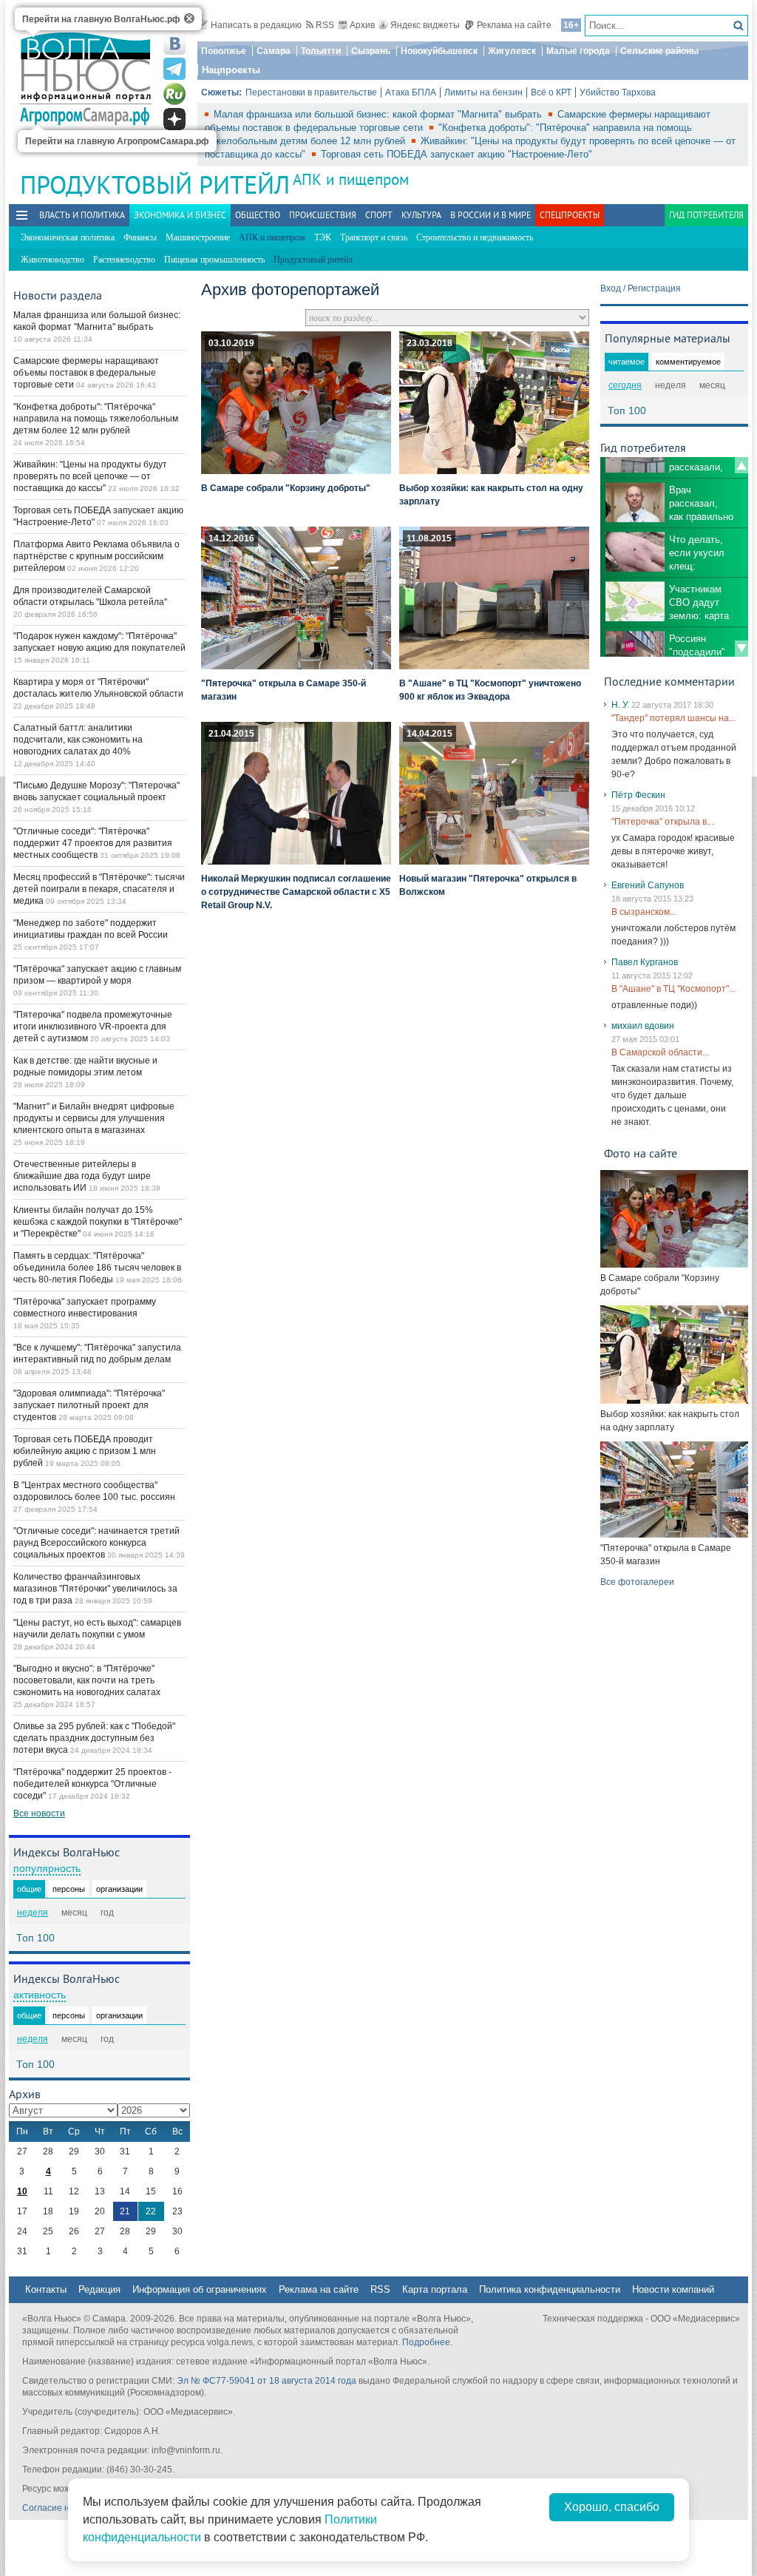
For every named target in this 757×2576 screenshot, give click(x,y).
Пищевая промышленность (214, 260)
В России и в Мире (490, 215)
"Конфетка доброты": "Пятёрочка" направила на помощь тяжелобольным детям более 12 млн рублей (96, 419)
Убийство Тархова (618, 92)
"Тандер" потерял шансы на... (673, 718)
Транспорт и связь (374, 237)
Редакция (99, 2289)
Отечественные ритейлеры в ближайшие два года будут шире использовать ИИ (82, 1176)
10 (22, 2191)
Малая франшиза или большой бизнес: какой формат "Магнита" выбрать (379, 114)
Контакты (46, 2289)
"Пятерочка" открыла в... (662, 822)
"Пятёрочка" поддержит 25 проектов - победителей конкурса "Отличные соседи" (92, 1784)
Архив (362, 25)
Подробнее (426, 2342)
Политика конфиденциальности (550, 2289)
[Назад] (741, 465)
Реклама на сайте (514, 25)
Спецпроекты (570, 215)
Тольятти (321, 51)
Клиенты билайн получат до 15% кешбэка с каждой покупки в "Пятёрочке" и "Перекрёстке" (98, 1222)
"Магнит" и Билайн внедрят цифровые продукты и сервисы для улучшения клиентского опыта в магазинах (94, 1118)
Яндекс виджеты (425, 25)
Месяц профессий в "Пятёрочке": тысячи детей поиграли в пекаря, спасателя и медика (99, 889)
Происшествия (323, 215)
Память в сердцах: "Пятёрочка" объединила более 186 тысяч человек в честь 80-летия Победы (97, 1268)
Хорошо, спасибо (612, 2507)
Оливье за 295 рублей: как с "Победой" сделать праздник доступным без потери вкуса (94, 1738)
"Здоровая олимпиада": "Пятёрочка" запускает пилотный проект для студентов (89, 1405)
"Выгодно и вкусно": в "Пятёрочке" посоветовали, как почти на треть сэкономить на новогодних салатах (87, 1680)
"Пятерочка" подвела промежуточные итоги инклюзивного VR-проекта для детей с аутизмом (93, 1027)
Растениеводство (124, 260)
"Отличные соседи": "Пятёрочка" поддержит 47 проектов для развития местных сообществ (93, 843)
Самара (274, 51)
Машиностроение (198, 237)
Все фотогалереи (637, 1582)
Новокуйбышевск (439, 51)
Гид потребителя (706, 215)
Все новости (39, 1813)
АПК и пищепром (351, 179)
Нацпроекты (231, 70)
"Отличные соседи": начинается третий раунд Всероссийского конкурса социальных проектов (96, 1543)
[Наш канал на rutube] (174, 94)
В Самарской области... (660, 1052)
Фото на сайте (641, 1153)
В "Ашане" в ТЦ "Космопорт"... (673, 989)
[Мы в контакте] (174, 44)
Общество (258, 215)
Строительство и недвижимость (475, 237)
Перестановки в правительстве (311, 92)
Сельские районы (659, 51)
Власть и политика (82, 215)
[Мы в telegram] (174, 69)
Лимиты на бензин (483, 92)
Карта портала (435, 2289)
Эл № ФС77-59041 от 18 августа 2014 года (267, 2381)
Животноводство (52, 260)
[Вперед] (741, 649)
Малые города (578, 51)
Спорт (379, 215)
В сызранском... (644, 912)
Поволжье (224, 51)
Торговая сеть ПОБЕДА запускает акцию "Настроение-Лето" (456, 154)
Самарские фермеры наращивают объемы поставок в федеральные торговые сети (86, 373)
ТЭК (323, 237)
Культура (421, 215)
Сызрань (371, 51)
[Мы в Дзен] (174, 119)
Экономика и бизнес (180, 215)
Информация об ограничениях (200, 2289)
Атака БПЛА (411, 92)
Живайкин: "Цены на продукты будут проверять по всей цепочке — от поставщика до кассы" (90, 476)
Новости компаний (673, 2289)
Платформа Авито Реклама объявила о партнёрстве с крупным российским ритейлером (96, 556)
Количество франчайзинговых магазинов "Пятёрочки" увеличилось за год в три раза (95, 1589)
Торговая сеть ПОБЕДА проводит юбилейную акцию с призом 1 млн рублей (85, 1451)
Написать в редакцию (256, 25)
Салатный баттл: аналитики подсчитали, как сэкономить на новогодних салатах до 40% (78, 740)
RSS (325, 25)
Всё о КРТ (551, 92)
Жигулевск (512, 51)
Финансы (140, 237)
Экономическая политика (68, 237)
